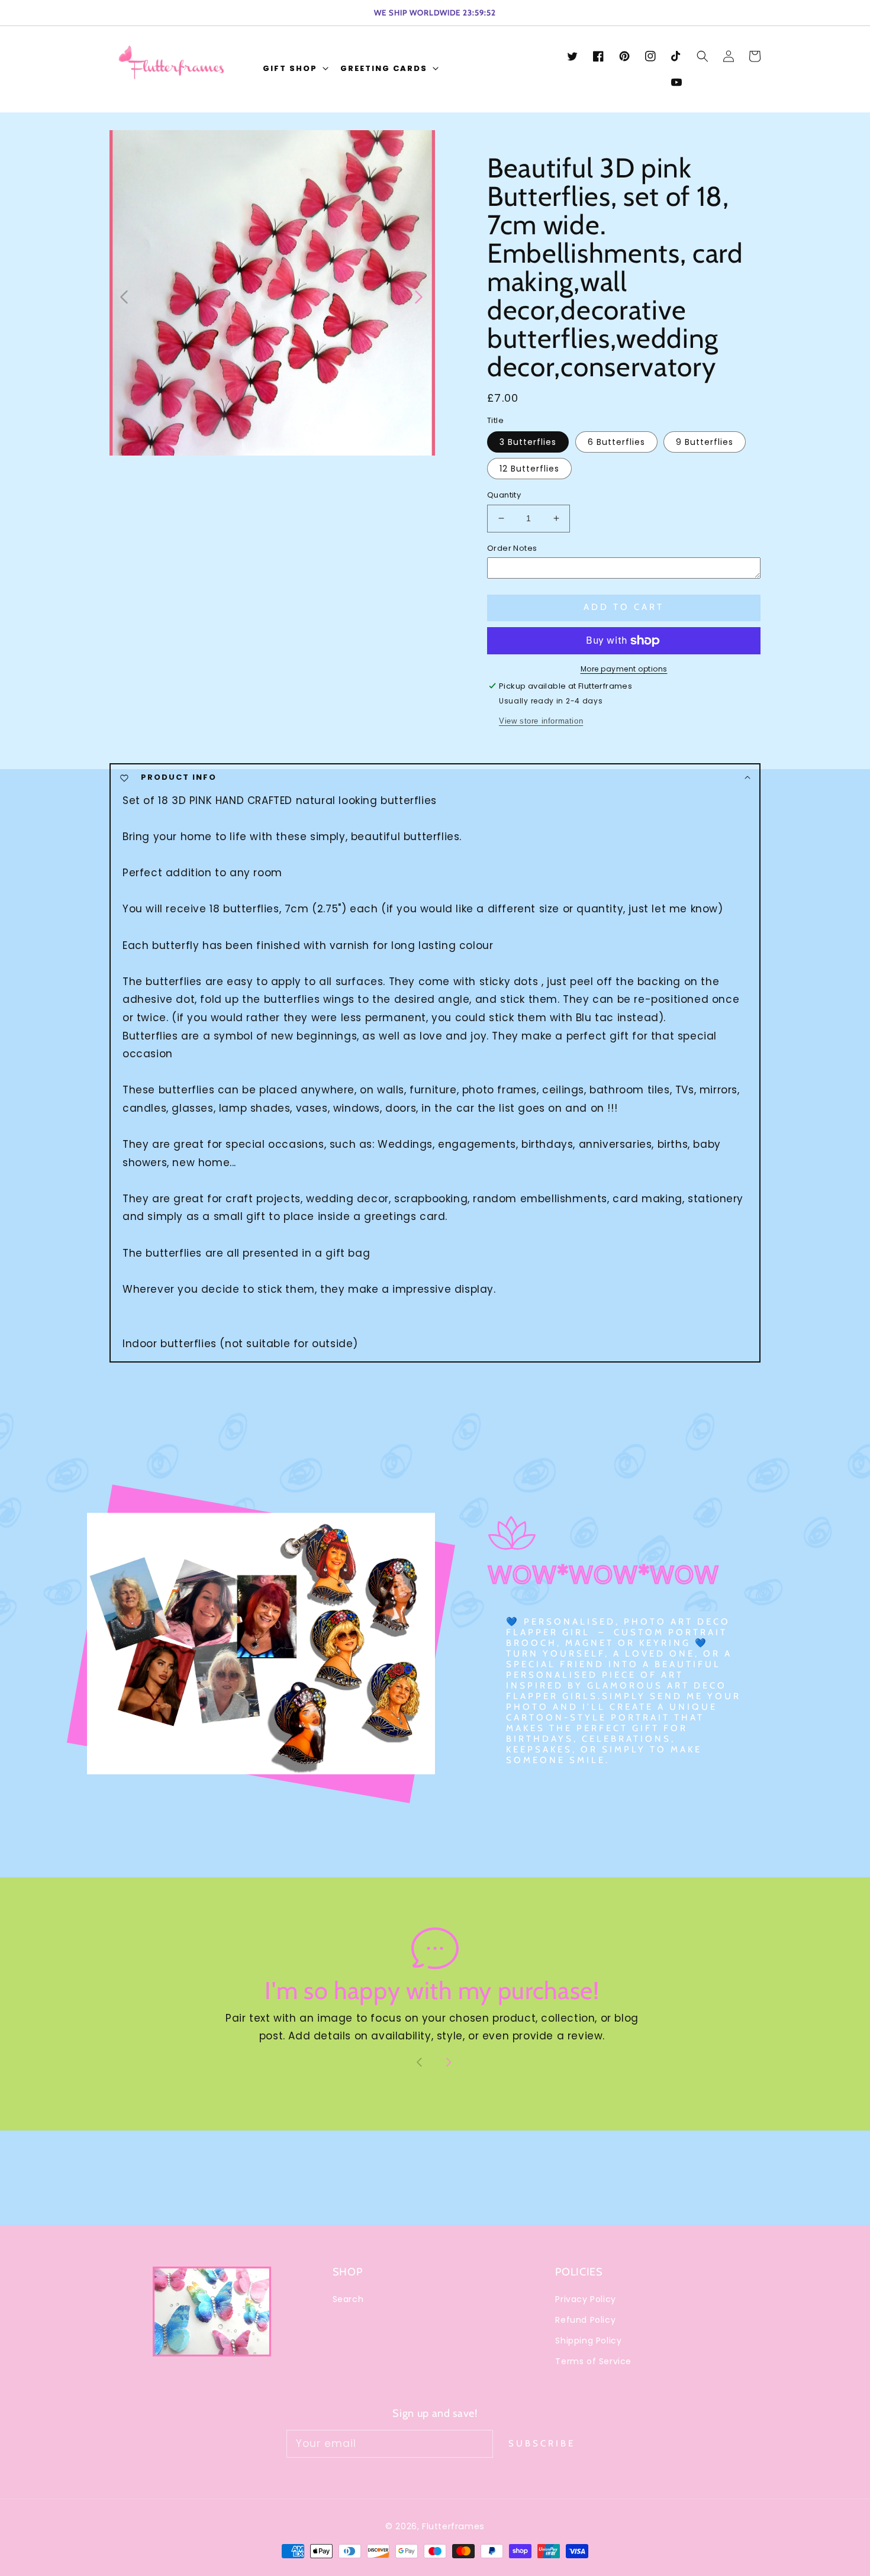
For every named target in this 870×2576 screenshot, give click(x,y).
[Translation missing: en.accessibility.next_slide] (418, 296)
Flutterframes (453, 2526)
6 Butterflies (616, 442)
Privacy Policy (585, 2299)
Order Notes (512, 548)
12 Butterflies (529, 469)
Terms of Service (593, 2361)
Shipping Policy (588, 2341)
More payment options (624, 669)
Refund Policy (585, 2320)
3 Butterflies (528, 442)
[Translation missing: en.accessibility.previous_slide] (125, 296)
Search (348, 2299)
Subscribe (542, 2443)
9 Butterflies (705, 442)
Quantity (504, 495)
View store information (541, 721)
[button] (294, 70)
